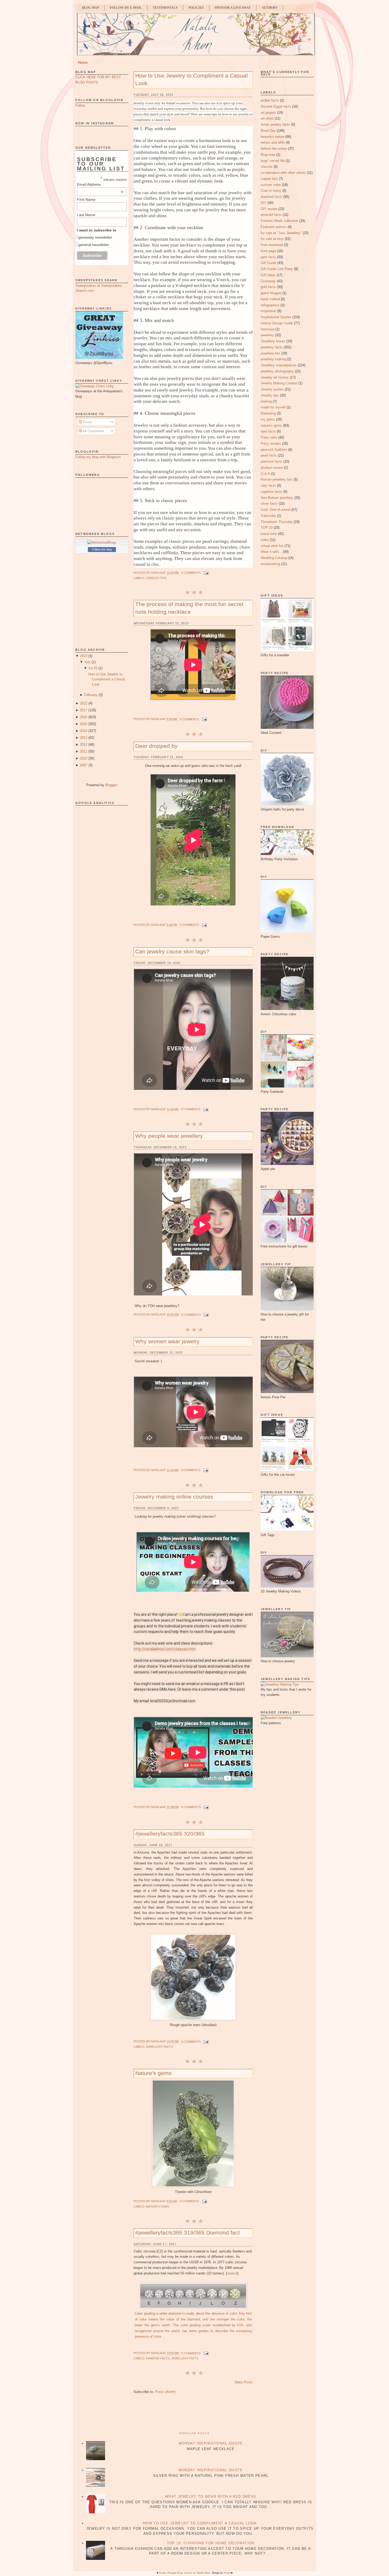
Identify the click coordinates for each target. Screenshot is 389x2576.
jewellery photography (277, 371)
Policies (196, 8)
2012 (84, 745)
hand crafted (270, 299)
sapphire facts (272, 492)
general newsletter (94, 245)
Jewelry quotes (272, 389)
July (87, 662)
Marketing (268, 413)
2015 (84, 724)
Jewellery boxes (273, 341)
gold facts (268, 287)
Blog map (268, 155)
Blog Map (91, 8)
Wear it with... (271, 552)
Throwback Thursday (277, 522)
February (91, 695)
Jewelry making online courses (174, 1497)
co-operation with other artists (283, 173)
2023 (84, 656)
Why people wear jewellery (169, 1136)
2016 (84, 717)
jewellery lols (270, 353)
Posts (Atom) (165, 2392)
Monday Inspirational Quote (211, 2443)
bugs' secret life (273, 161)
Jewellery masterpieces (279, 365)
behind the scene (274, 149)
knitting (266, 401)
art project (268, 113)
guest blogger (271, 293)
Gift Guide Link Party (277, 269)
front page (268, 251)
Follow (80, 105)
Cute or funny (271, 191)
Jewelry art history (275, 377)
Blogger (111, 785)
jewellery (267, 335)
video (265, 540)
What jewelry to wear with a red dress (211, 2497)
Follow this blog (102, 549)
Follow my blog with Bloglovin (98, 457)
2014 (84, 731)
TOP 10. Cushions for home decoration (211, 2543)
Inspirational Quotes (276, 317)
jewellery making (273, 359)
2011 (84, 751)
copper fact (269, 179)
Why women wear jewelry (167, 1341)
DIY (264, 203)
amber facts (270, 100)
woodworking (270, 564)
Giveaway (268, 281)
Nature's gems (153, 2073)
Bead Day (268, 131)
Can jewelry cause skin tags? (172, 951)
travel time (269, 534)
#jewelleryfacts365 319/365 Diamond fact (187, 2233)
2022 (84, 703)
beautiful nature (272, 137)
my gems (268, 419)
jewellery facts (159, 2047)
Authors (270, 8)
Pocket (227, 2573)
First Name (86, 199)
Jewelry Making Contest (279, 383)
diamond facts (158, 2358)
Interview (268, 329)
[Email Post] (206, 573)
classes (267, 167)
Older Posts (244, 2382)
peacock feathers (274, 450)
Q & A (265, 474)
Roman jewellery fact (277, 479)
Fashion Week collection (279, 221)
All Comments (93, 431)
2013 (84, 738)
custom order (271, 185)
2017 (84, 710)
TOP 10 (267, 528)
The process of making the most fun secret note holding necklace (189, 608)
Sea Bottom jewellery (277, 498)
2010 (84, 758)
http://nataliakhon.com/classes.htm (165, 1649)
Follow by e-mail (126, 8)
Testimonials (165, 8)
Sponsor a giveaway (233, 8)
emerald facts (271, 215)
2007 (84, 765)
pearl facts (269, 455)
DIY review (269, 209)
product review (272, 468)
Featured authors (274, 227)
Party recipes (271, 443)
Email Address (100, 184)
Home (83, 63)
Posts (87, 422)
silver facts (269, 504)
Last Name (86, 215)
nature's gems (157, 2206)
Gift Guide (268, 263)
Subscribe (268, 516)
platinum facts (272, 461)
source (232, 2273)
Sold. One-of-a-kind (275, 510)
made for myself (273, 407)
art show (267, 118)
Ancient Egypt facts (276, 106)
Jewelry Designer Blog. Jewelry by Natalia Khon (184, 2573)
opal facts (268, 431)
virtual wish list (272, 546)
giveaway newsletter (95, 237)
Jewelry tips (156, 578)
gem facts (268, 257)
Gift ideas (268, 275)
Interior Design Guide (277, 323)
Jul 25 (93, 668)
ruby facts (268, 486)
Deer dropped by (156, 746)
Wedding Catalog (274, 558)
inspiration (268, 311)
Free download (272, 245)
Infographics (270, 305)
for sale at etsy (272, 239)
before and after (273, 142)
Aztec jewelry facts (275, 124)
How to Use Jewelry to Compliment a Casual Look (107, 679)
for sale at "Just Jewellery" (281, 233)
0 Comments (191, 573)
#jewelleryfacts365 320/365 (170, 1834)
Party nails (269, 437)
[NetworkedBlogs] (102, 542)
